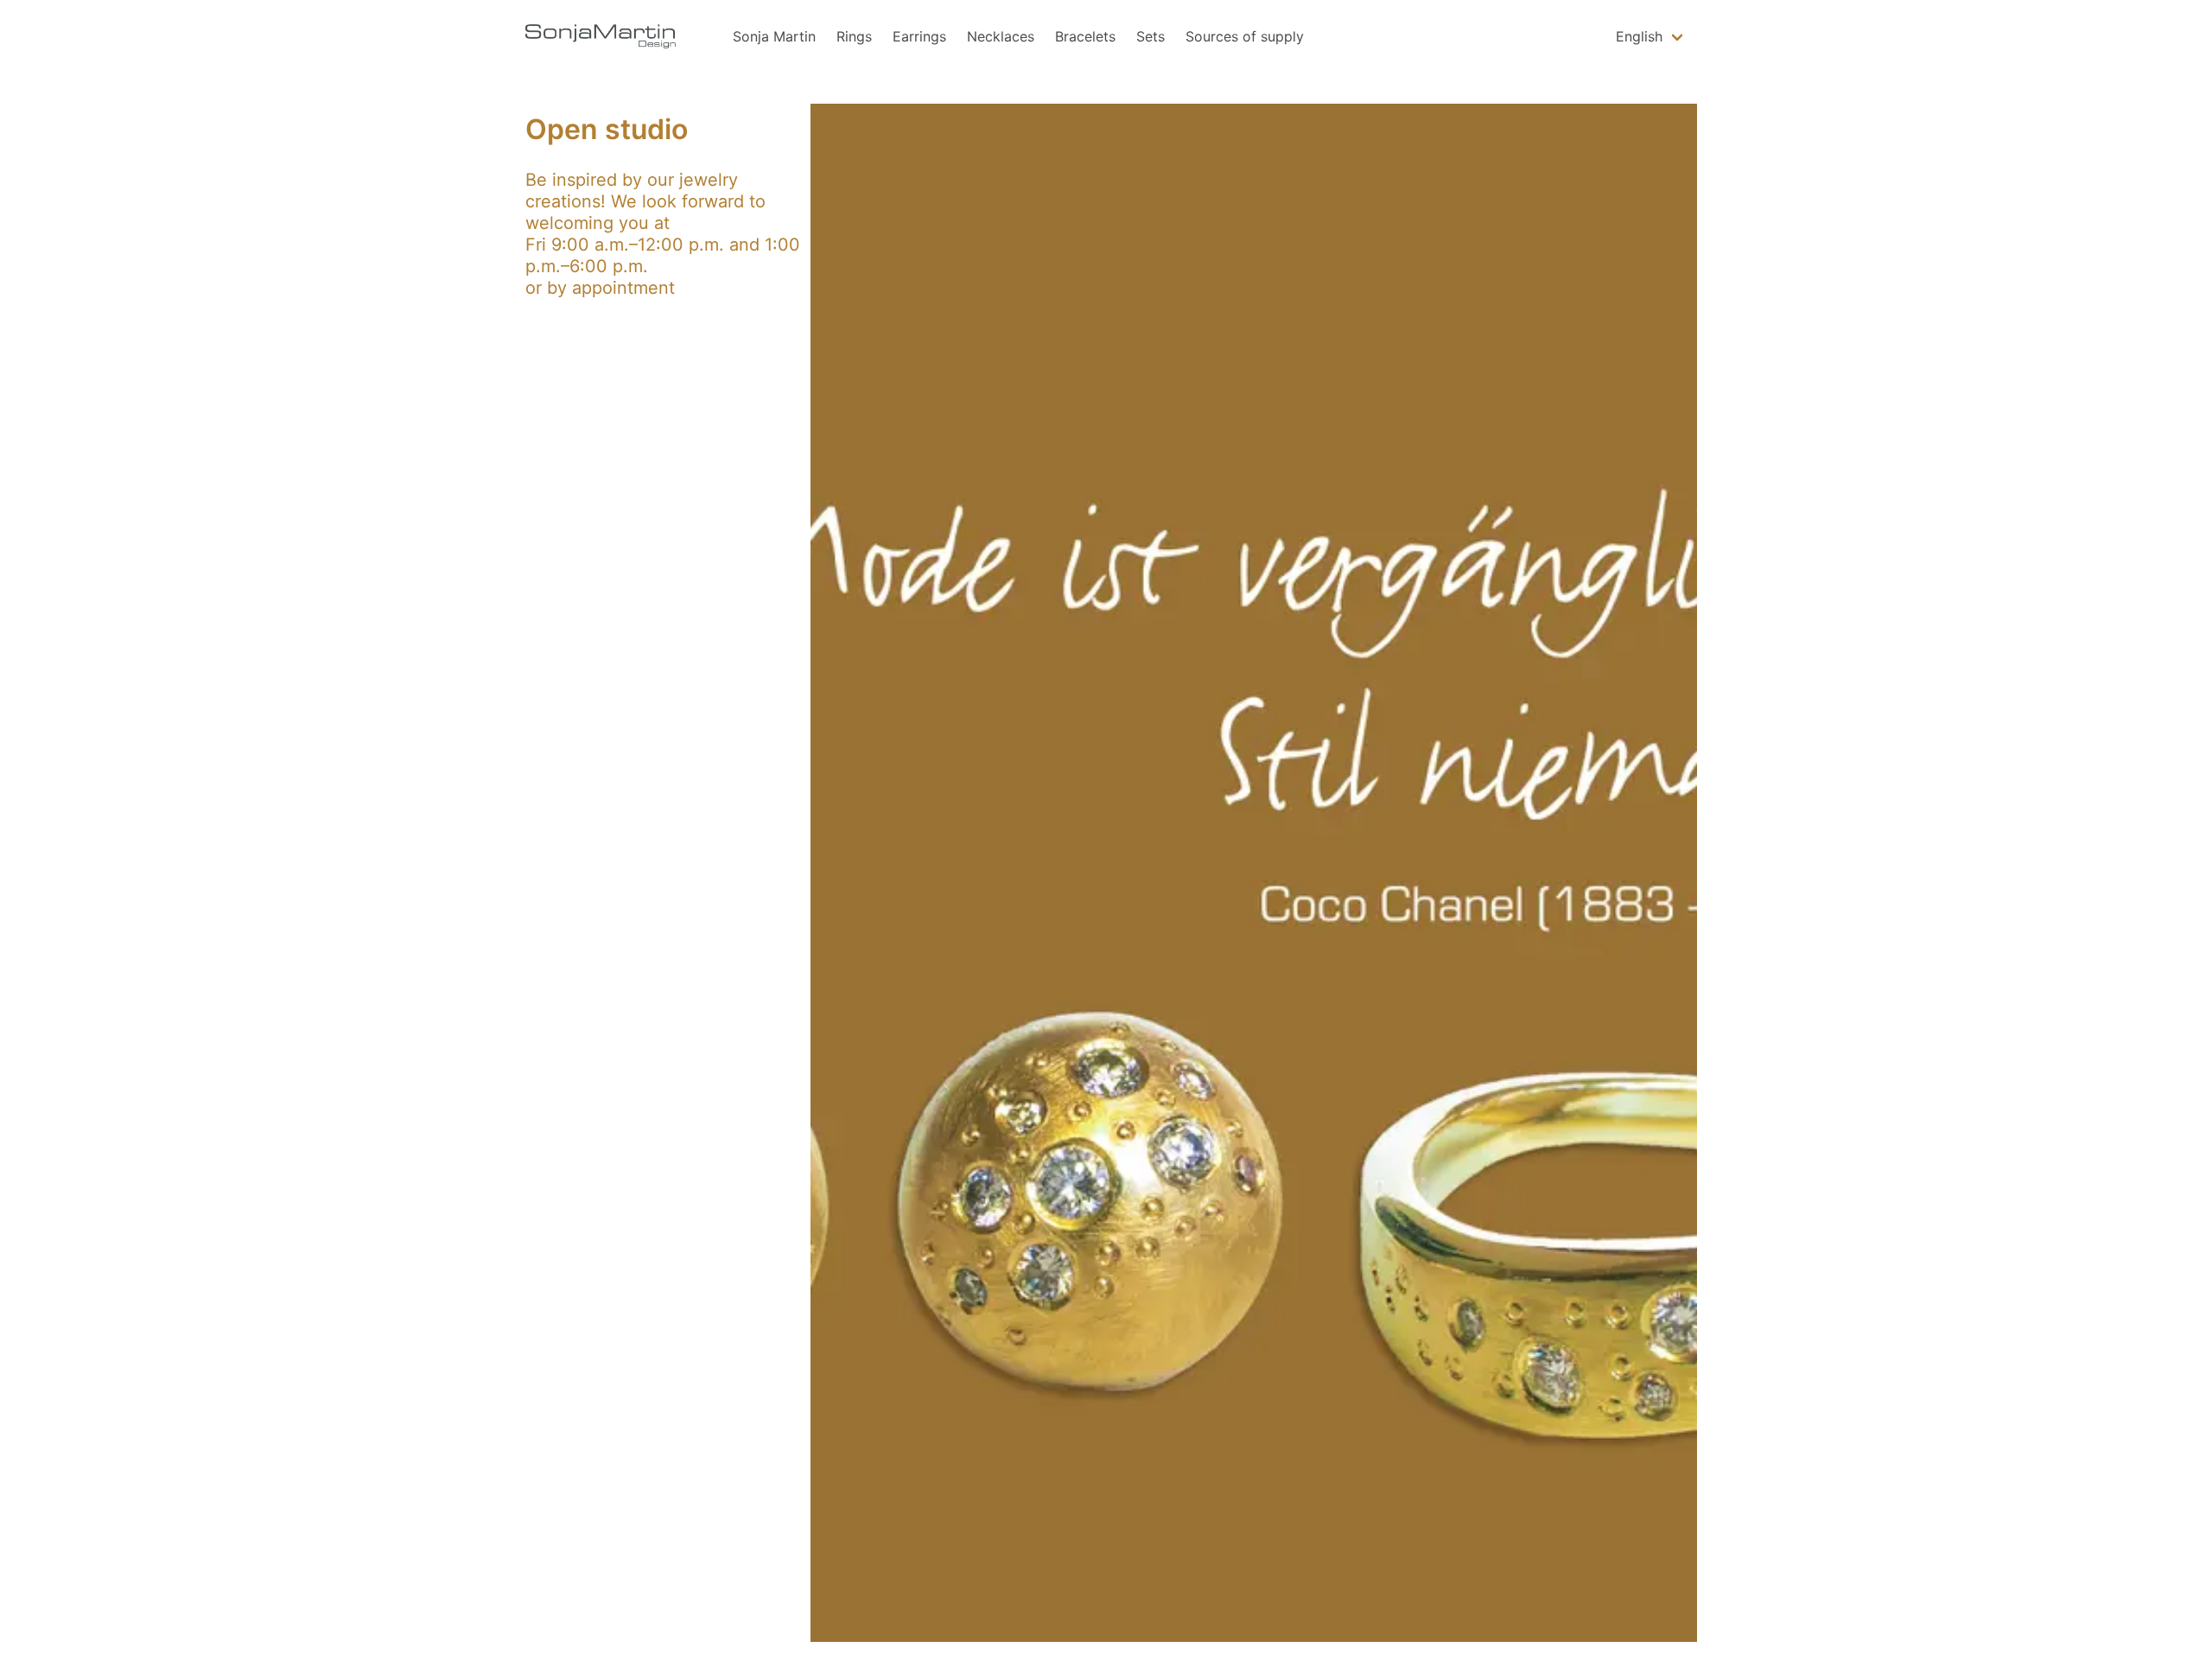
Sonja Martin (774, 36)
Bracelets (1085, 36)
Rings (854, 36)
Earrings (919, 36)
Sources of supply (1245, 36)
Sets (1150, 36)
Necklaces (1001, 36)
